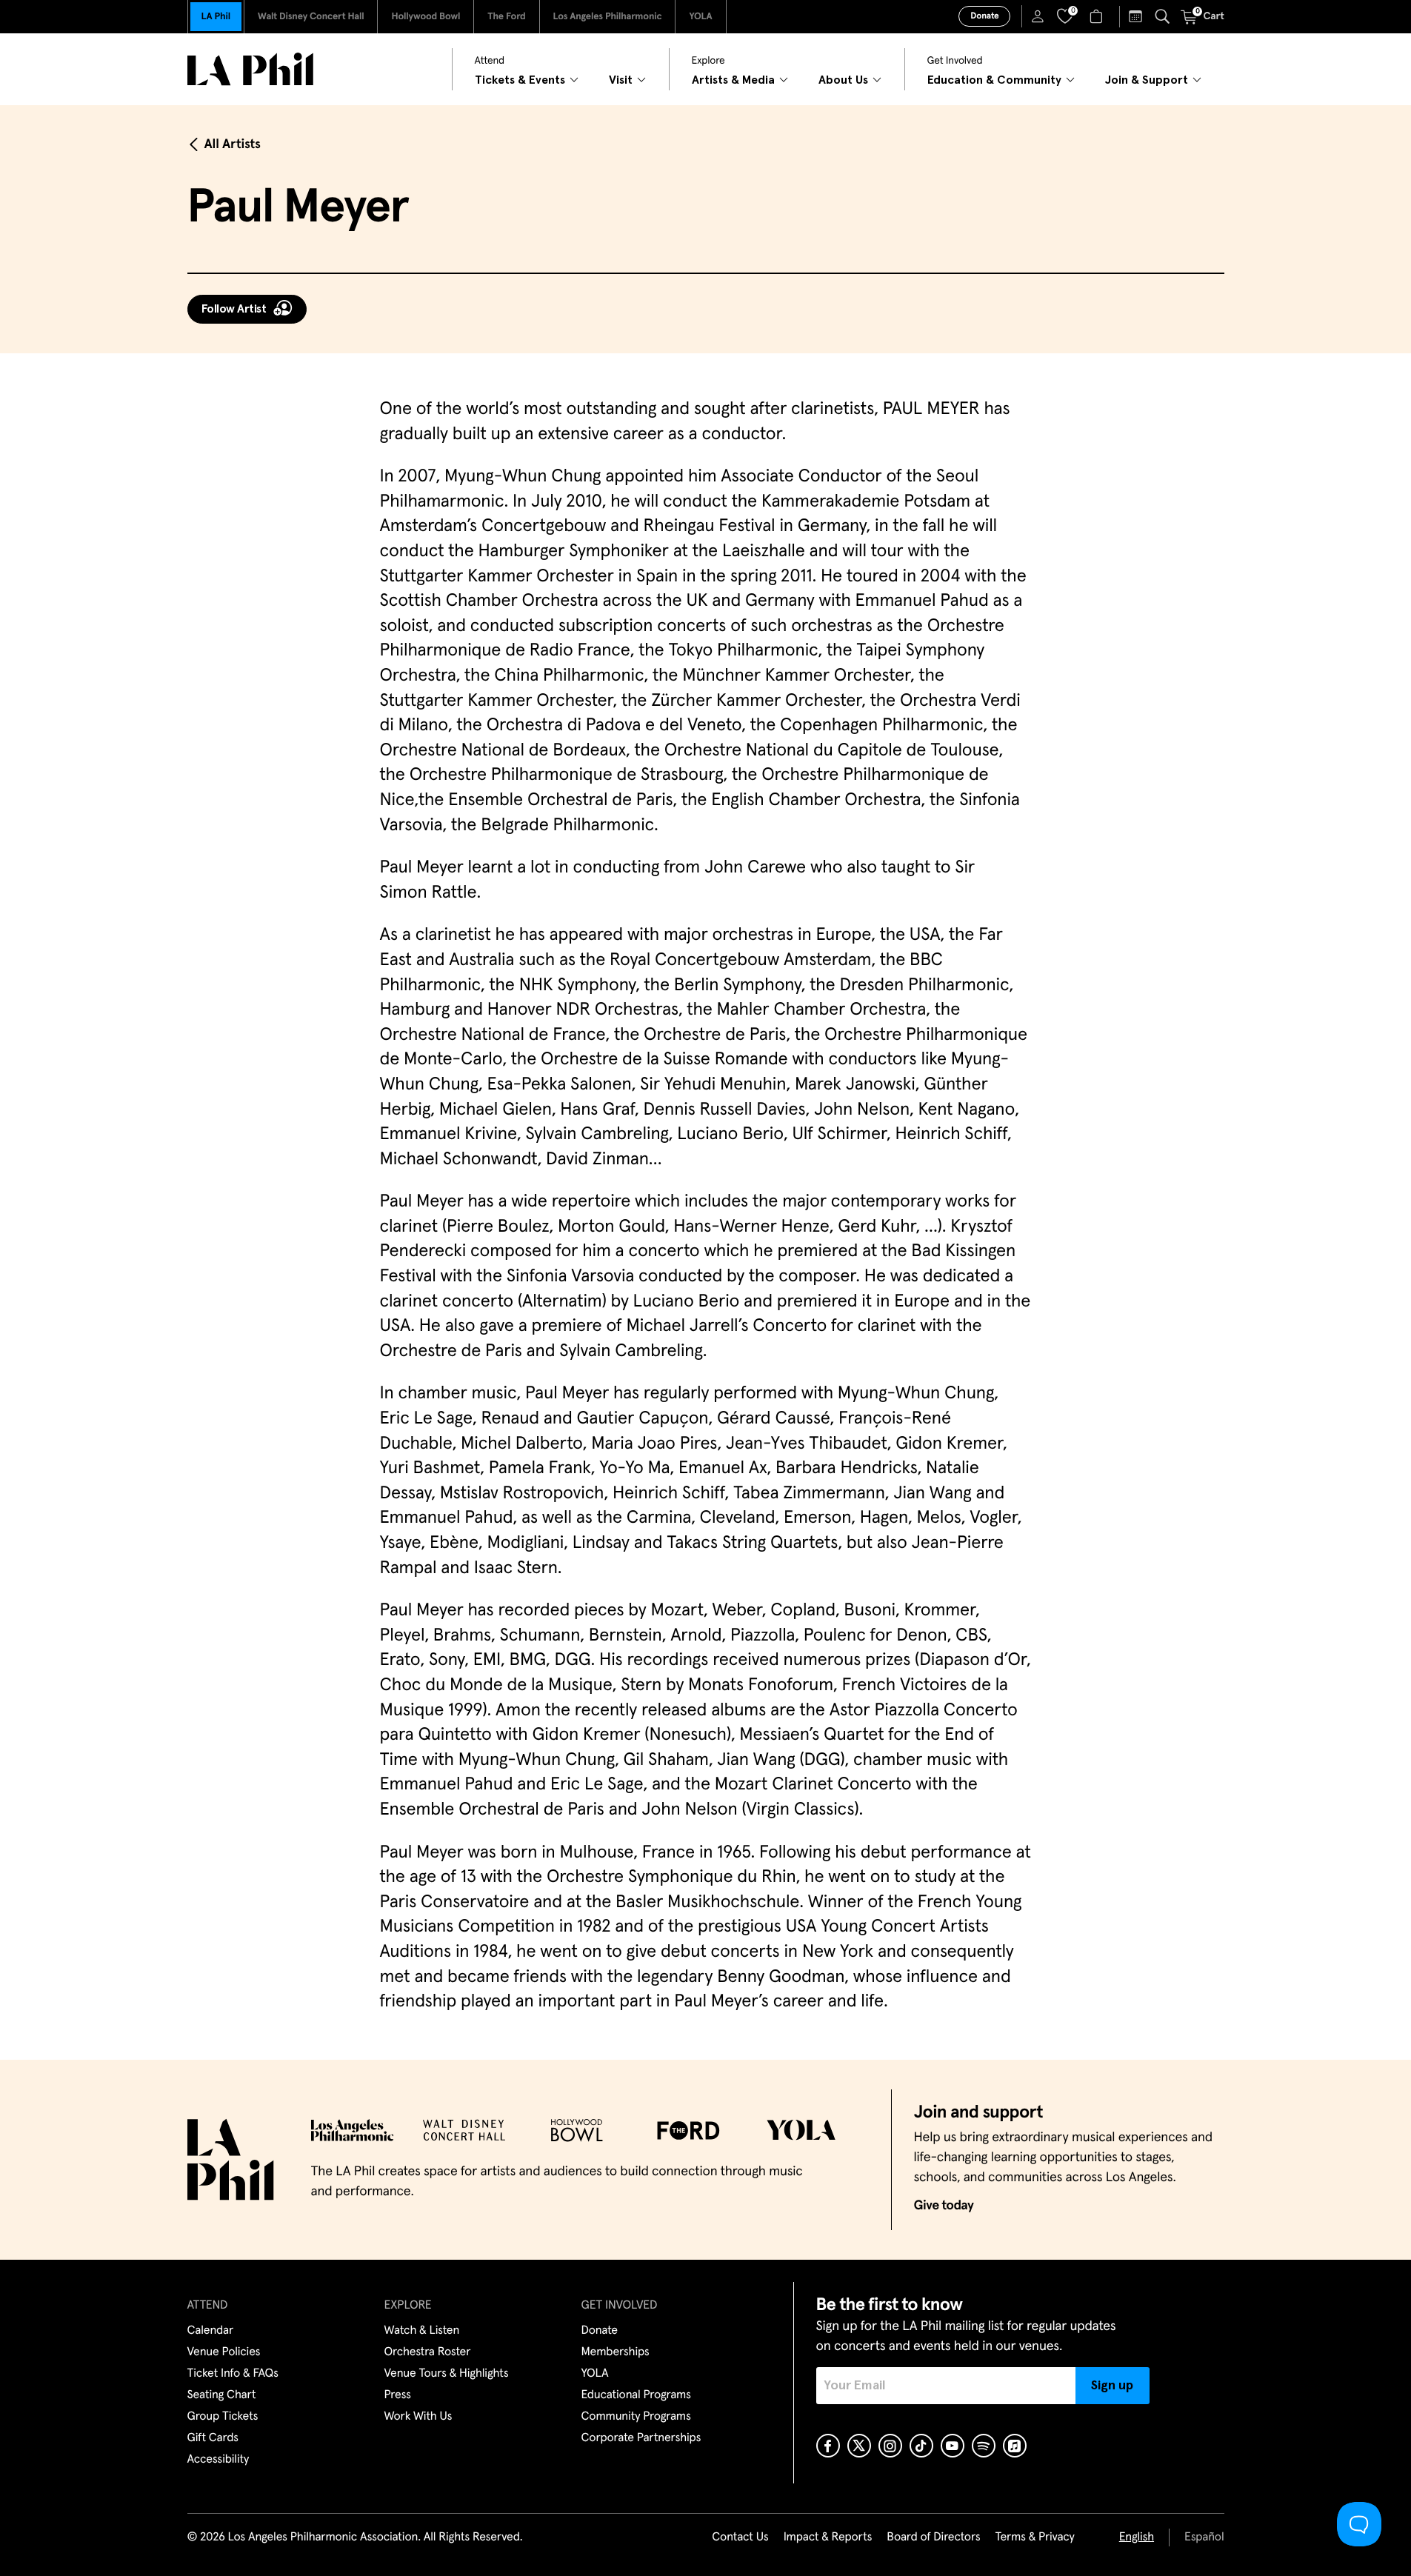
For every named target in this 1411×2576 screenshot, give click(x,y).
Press (398, 2395)
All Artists (233, 144)
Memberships (616, 2352)
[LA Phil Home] (250, 69)
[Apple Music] (1015, 2446)
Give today (944, 2206)
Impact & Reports (828, 2537)
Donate (984, 16)
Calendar (211, 2331)
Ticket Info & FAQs (233, 2374)
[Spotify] (984, 2446)
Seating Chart (222, 2395)
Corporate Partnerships (641, 2438)
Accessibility (219, 2460)
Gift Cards (213, 2438)
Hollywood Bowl (426, 17)
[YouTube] (953, 2446)
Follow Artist (234, 309)
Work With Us (418, 2417)
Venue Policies (224, 2352)
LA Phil (216, 17)
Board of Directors (933, 2537)
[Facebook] (828, 2446)
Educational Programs (636, 2395)
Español (1204, 2537)
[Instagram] (890, 2446)
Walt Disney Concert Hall (311, 17)
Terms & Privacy (1034, 2537)
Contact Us (740, 2537)
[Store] (1098, 16)
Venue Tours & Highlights (447, 2374)
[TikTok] (921, 2446)
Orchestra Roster (428, 2352)
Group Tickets (223, 2417)
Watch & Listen (422, 2331)
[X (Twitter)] (859, 2446)
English (1137, 2537)
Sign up (1112, 2386)
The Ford (506, 17)
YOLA (700, 17)
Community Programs (636, 2417)
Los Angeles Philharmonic (608, 17)
